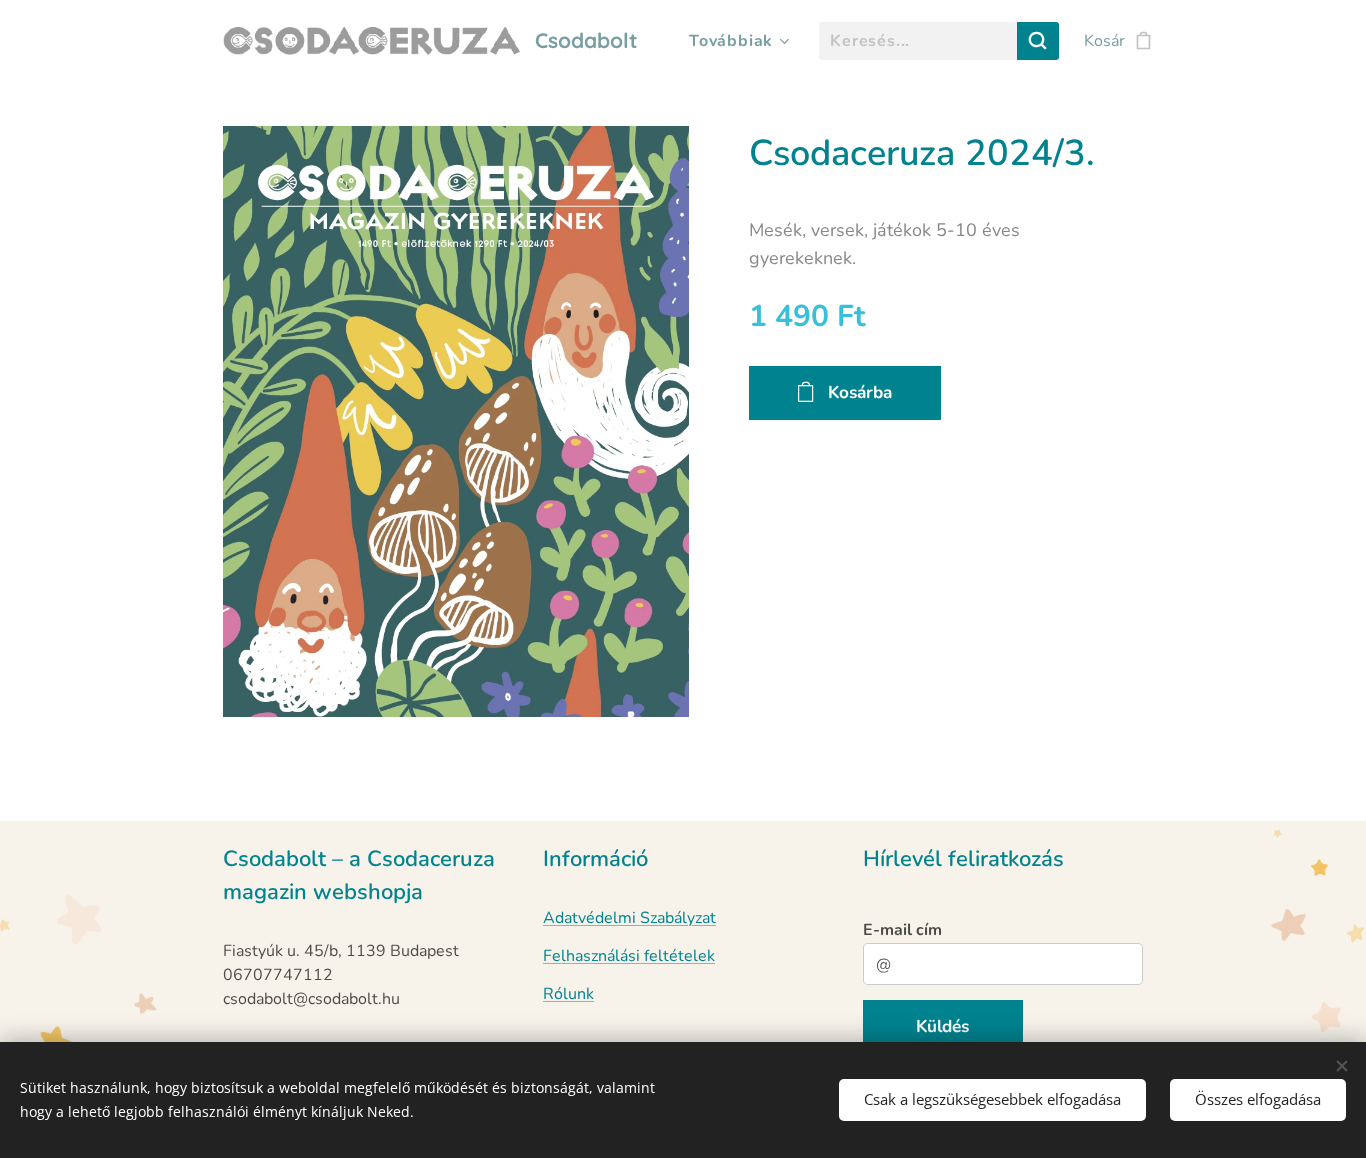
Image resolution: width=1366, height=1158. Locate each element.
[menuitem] (736, 41)
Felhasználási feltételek (629, 956)
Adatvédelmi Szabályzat (629, 918)
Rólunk (568, 994)
